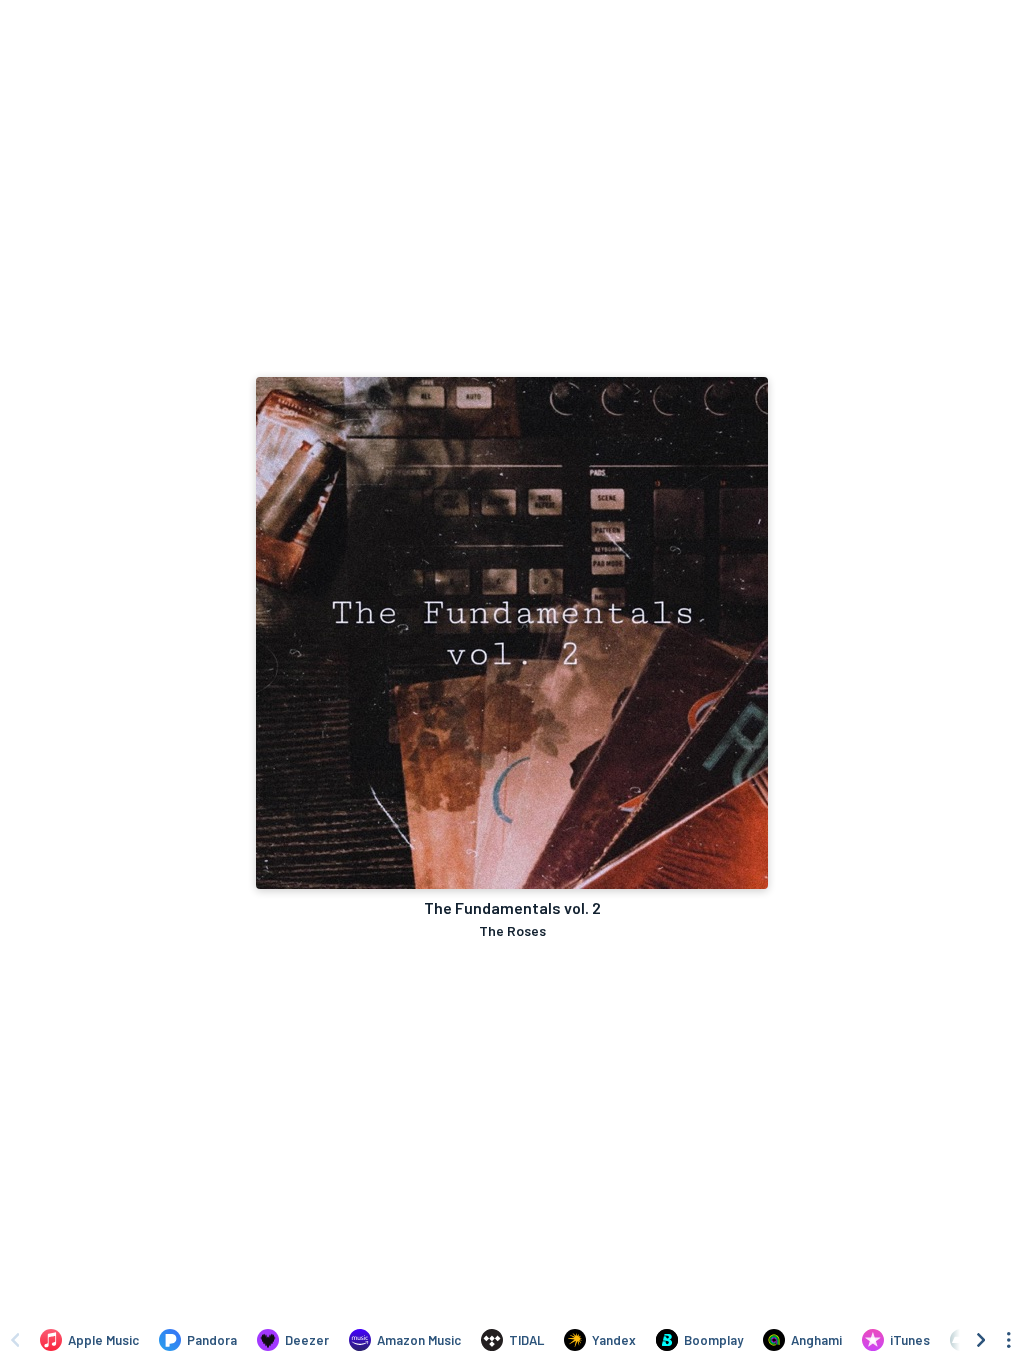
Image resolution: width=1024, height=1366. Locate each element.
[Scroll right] (981, 1340)
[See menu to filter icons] (1009, 1340)
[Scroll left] (15, 1340)
